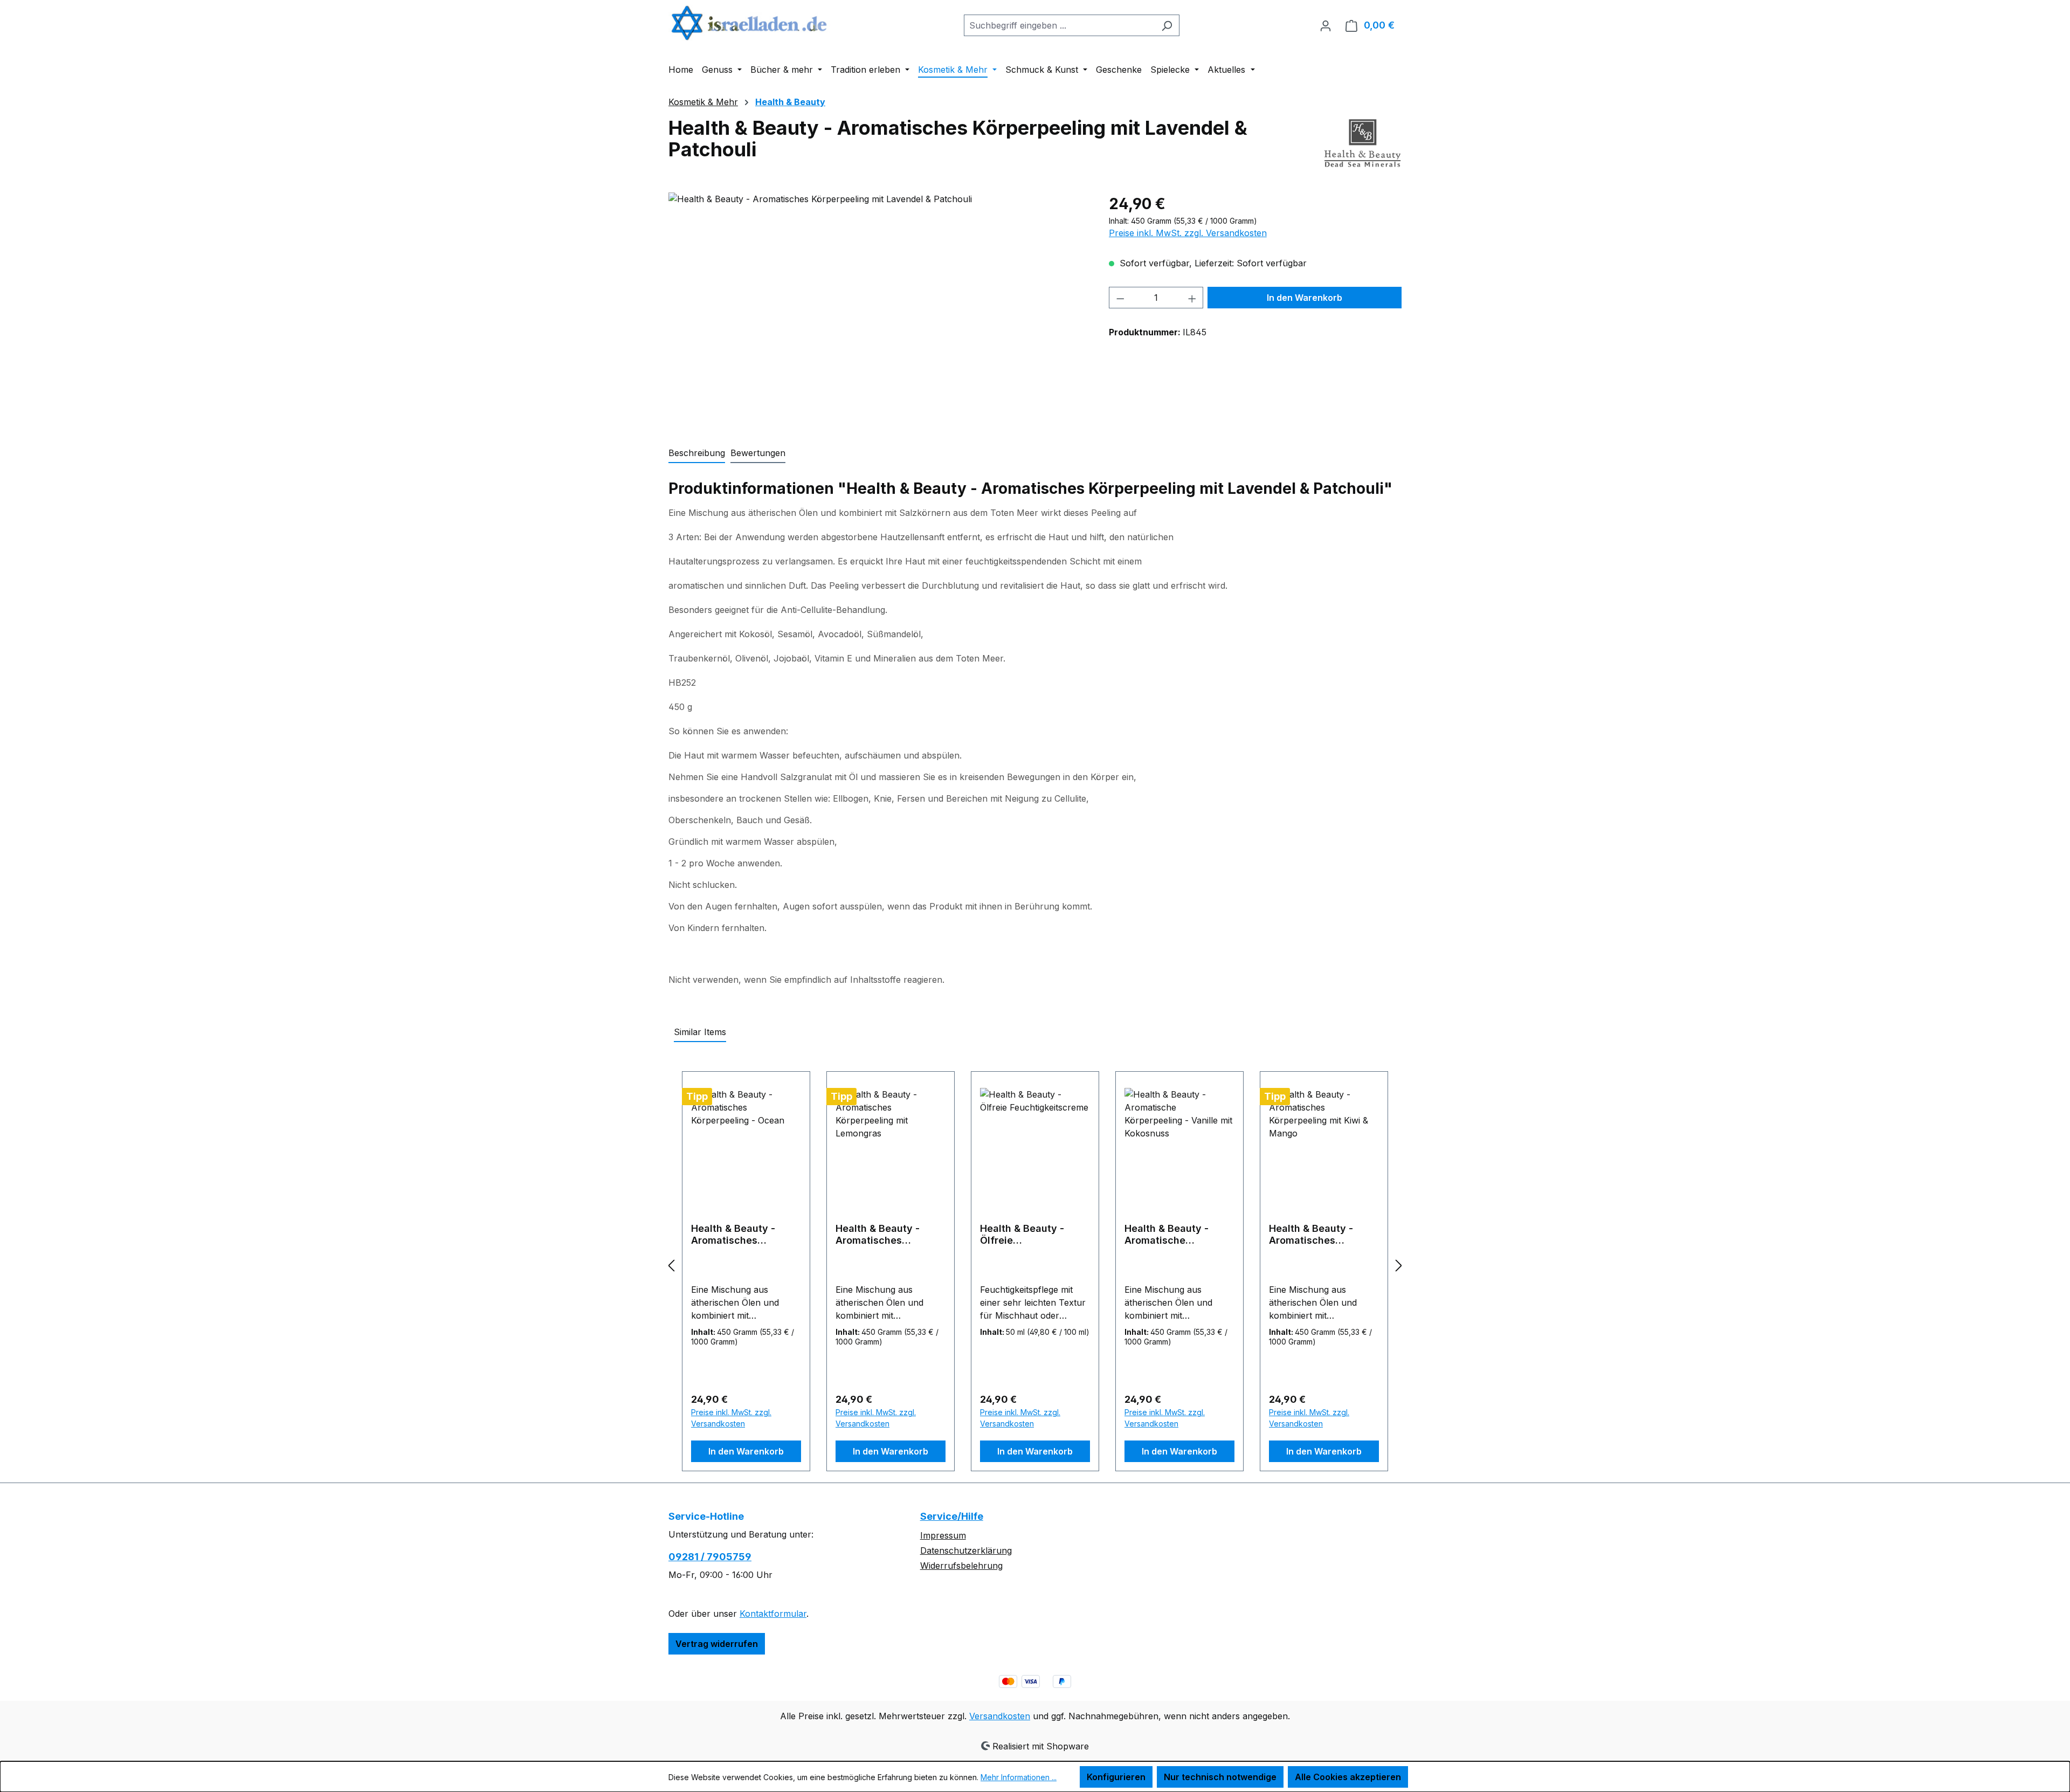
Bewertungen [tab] (758, 453)
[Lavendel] (878, 308)
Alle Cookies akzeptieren (1348, 1777)
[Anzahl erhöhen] (1192, 298)
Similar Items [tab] (700, 1032)
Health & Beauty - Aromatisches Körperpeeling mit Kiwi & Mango (1323, 1235)
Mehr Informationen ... (1019, 1777)
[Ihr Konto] (1326, 25)
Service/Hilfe (952, 1516)
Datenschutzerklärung (966, 1550)
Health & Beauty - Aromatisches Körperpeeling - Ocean (745, 1235)
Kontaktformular (773, 1614)
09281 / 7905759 (710, 1557)
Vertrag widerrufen (717, 1644)
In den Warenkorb (1305, 298)
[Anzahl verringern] (1120, 298)
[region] (878, 308)
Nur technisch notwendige (1220, 1777)
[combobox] (1059, 25)
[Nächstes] (1399, 1265)
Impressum (943, 1535)
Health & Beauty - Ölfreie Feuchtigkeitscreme (1027, 1235)
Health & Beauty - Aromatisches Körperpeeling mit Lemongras (878, 1235)
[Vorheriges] (671, 1265)
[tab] (697, 453)
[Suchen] (1167, 25)
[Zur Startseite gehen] (749, 23)
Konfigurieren (1116, 1777)
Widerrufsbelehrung (961, 1566)
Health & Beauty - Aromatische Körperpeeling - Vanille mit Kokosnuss (1179, 1235)
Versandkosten (1000, 1716)
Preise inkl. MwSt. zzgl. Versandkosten (1188, 233)
